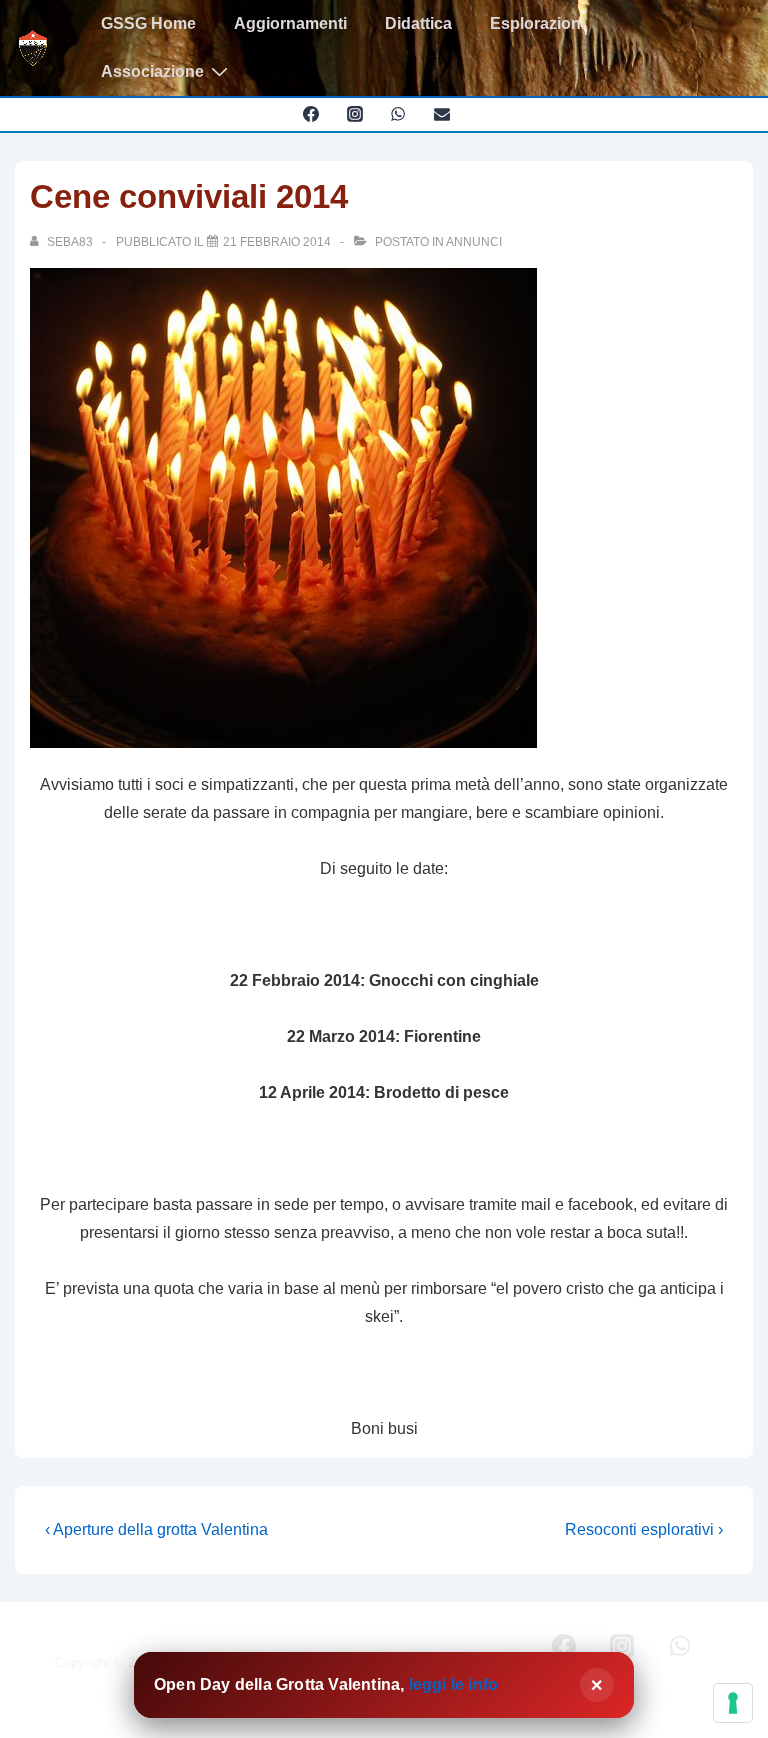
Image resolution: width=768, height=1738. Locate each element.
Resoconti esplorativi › (644, 1529)
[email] (442, 114)
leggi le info (454, 1684)
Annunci (474, 242)
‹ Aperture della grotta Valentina (156, 1529)
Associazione (152, 71)
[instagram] (354, 114)
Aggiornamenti (290, 23)
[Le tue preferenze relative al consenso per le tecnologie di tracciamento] (733, 1703)
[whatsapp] (398, 114)
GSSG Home (148, 23)
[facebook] (310, 114)
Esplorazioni (537, 23)
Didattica (418, 23)
